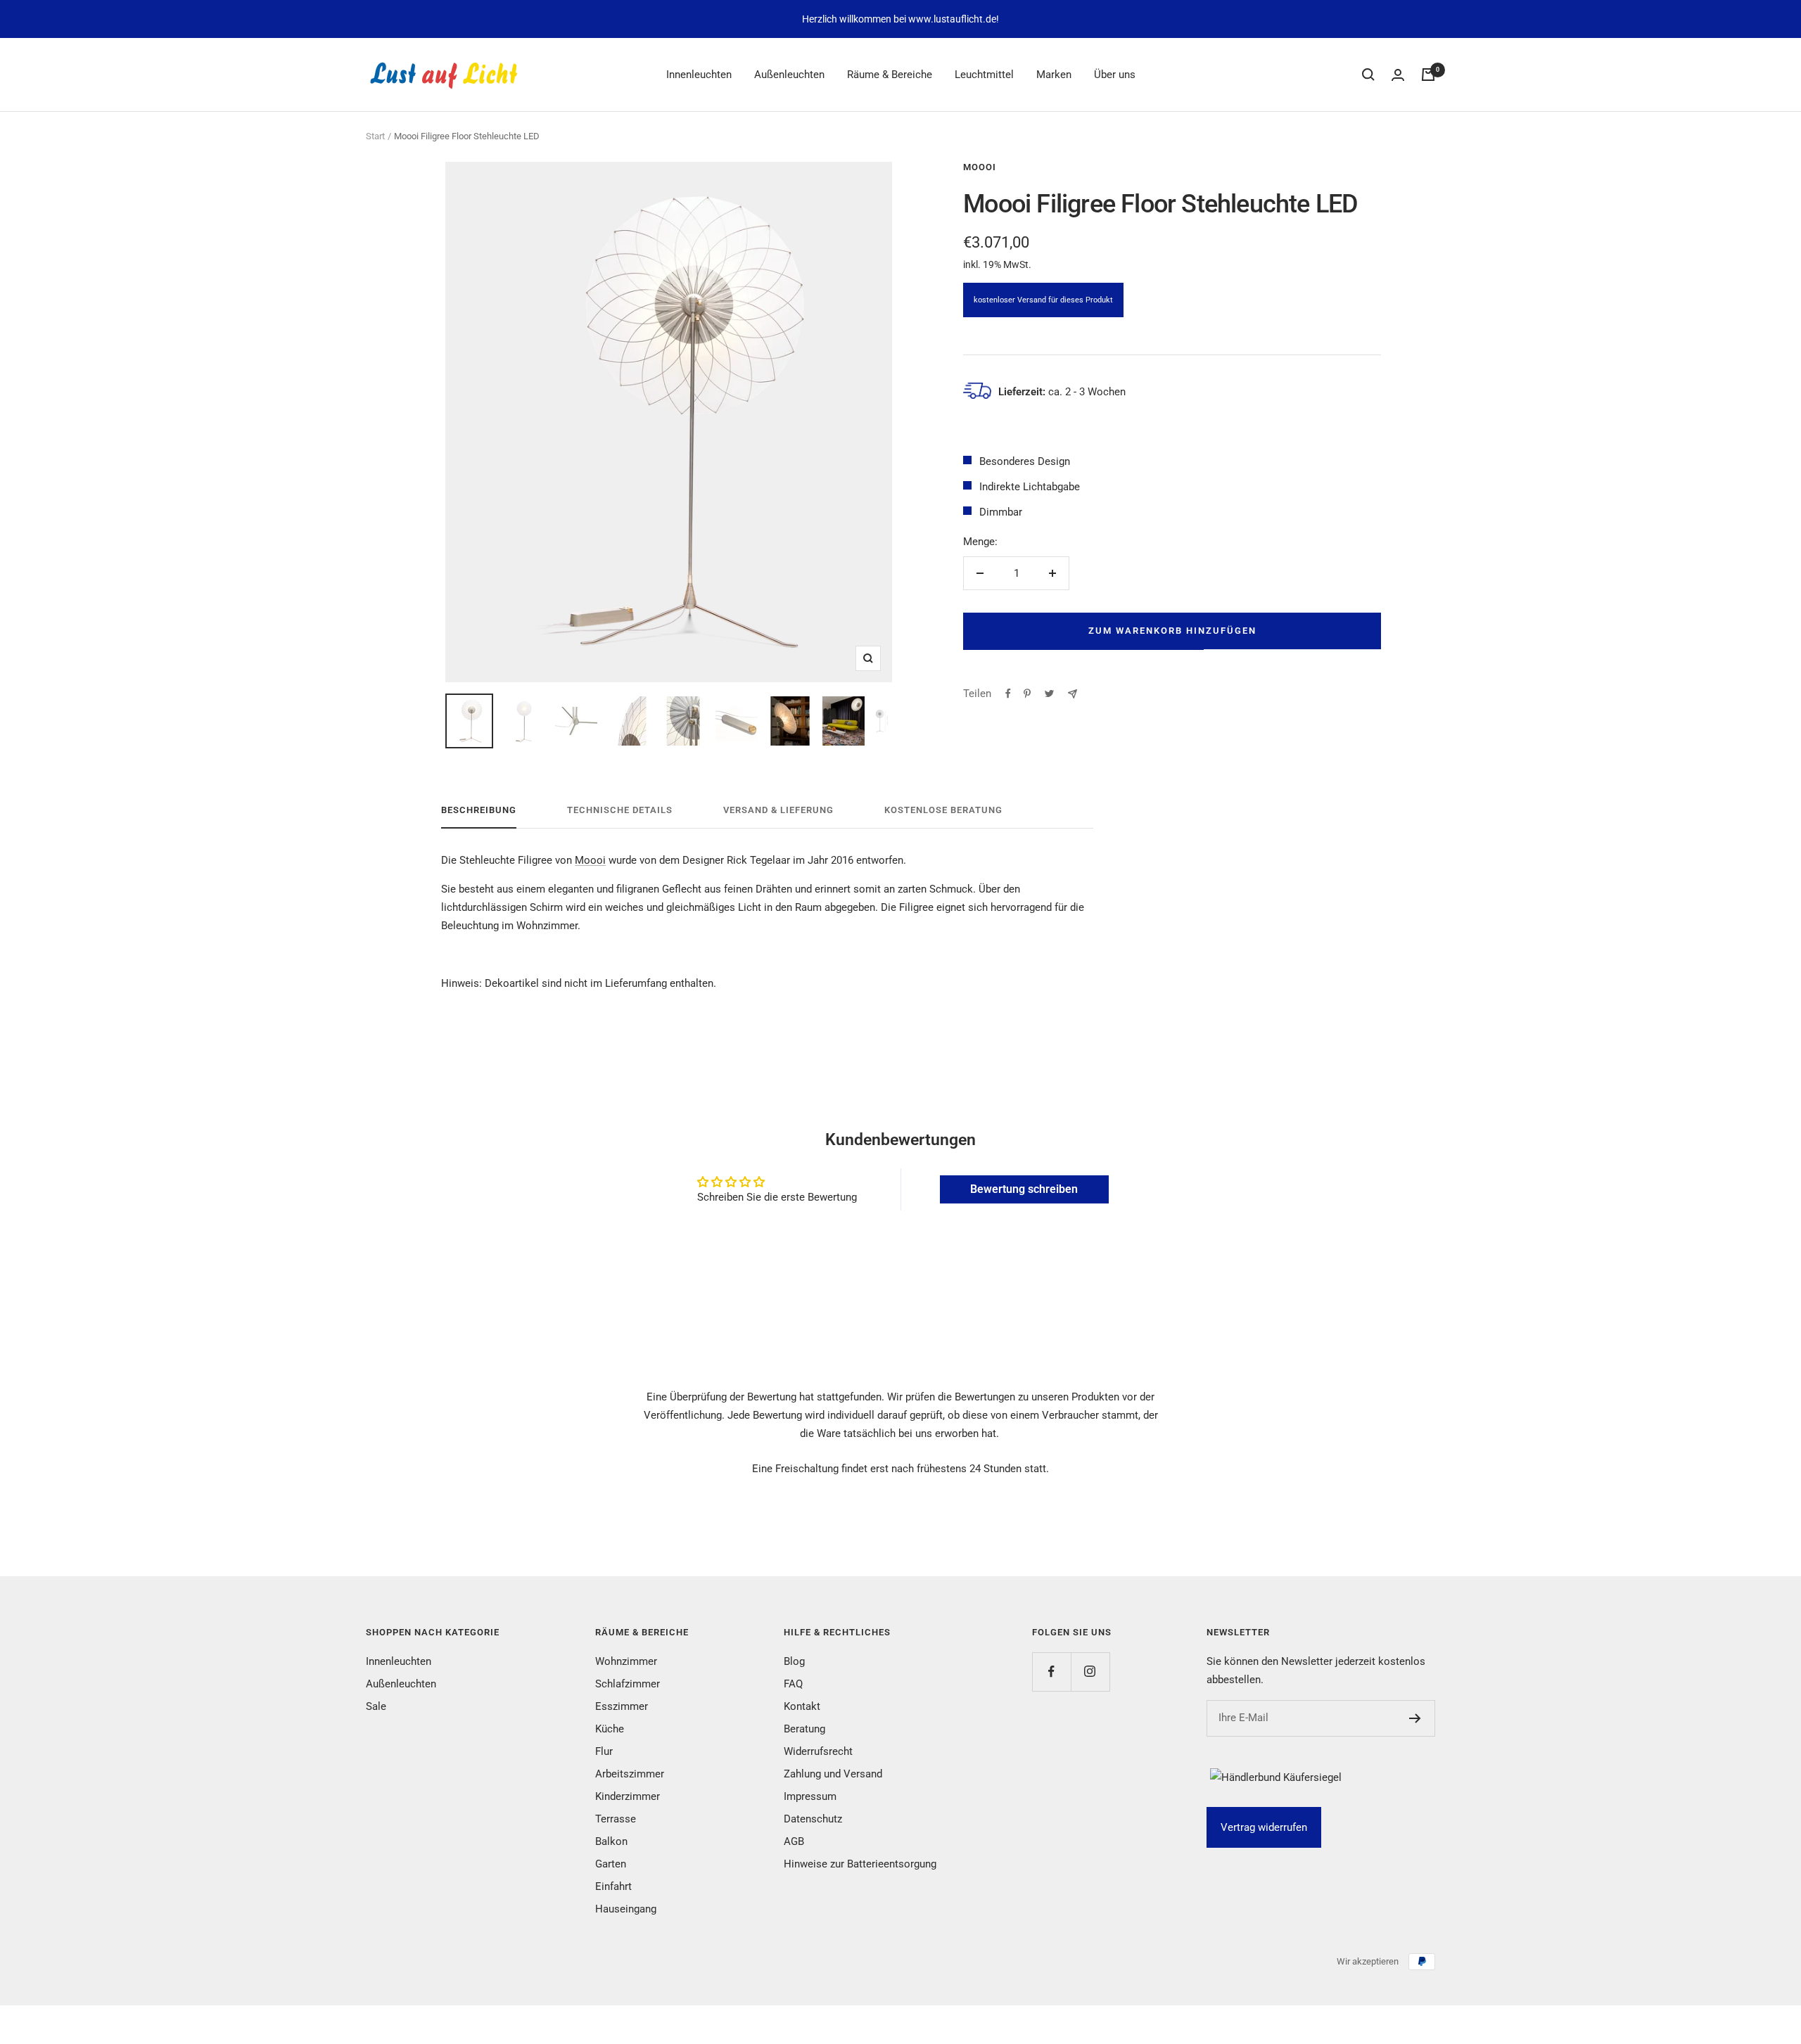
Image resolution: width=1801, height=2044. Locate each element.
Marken (1054, 75)
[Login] (1398, 75)
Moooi (980, 167)
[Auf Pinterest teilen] (1027, 694)
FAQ (793, 1684)
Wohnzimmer (626, 1661)
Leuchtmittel (984, 75)
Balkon (611, 1841)
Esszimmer (622, 1706)
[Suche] (1368, 75)
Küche (610, 1729)
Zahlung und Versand (833, 1774)
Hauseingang (626, 1909)
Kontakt (802, 1706)
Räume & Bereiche (890, 75)
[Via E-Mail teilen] (1073, 694)
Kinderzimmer (628, 1796)
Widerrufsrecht (818, 1751)
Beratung (804, 1729)
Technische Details (620, 810)
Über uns (1115, 75)
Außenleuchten (789, 75)
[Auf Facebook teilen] (1008, 694)
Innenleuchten (699, 75)
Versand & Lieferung (778, 810)
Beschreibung (479, 810)
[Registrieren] (1415, 1718)
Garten (611, 1864)
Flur (604, 1751)
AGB (794, 1841)
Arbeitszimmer (630, 1774)
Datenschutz (813, 1819)
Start (375, 136)
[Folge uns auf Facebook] (1051, 1672)
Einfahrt (613, 1886)
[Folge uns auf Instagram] (1090, 1672)
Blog (794, 1661)
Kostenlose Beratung (943, 810)
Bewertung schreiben (1024, 1189)
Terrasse (616, 1819)
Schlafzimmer (628, 1684)
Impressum (810, 1796)
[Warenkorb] (1428, 75)
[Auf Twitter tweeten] (1049, 694)
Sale (376, 1706)
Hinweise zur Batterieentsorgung (860, 1864)
